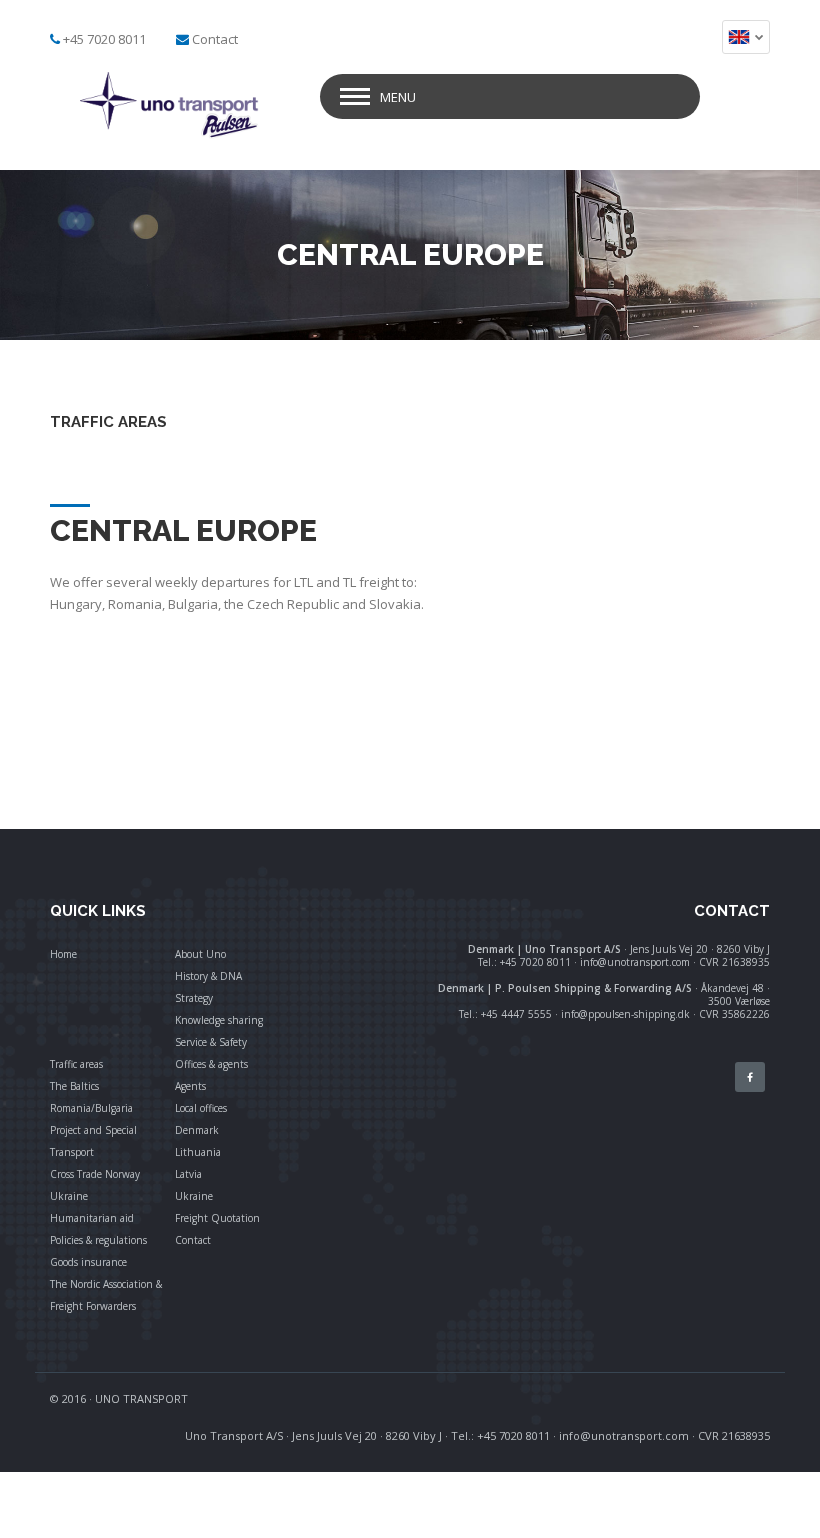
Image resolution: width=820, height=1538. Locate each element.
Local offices (201, 1108)
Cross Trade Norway (95, 1174)
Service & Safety (211, 1042)
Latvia (188, 1174)
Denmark (197, 1130)
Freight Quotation (217, 1218)
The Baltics (74, 1086)
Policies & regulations (98, 1240)
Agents (190, 1086)
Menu (398, 97)
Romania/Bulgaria (91, 1108)
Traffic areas (76, 1064)
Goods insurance (88, 1262)
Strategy (194, 998)
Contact (215, 39)
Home (63, 954)
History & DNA (208, 976)
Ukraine (69, 1196)
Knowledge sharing (219, 1020)
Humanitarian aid (92, 1218)
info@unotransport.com (624, 1435)
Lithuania (198, 1152)
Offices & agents (211, 1064)
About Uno (200, 954)
